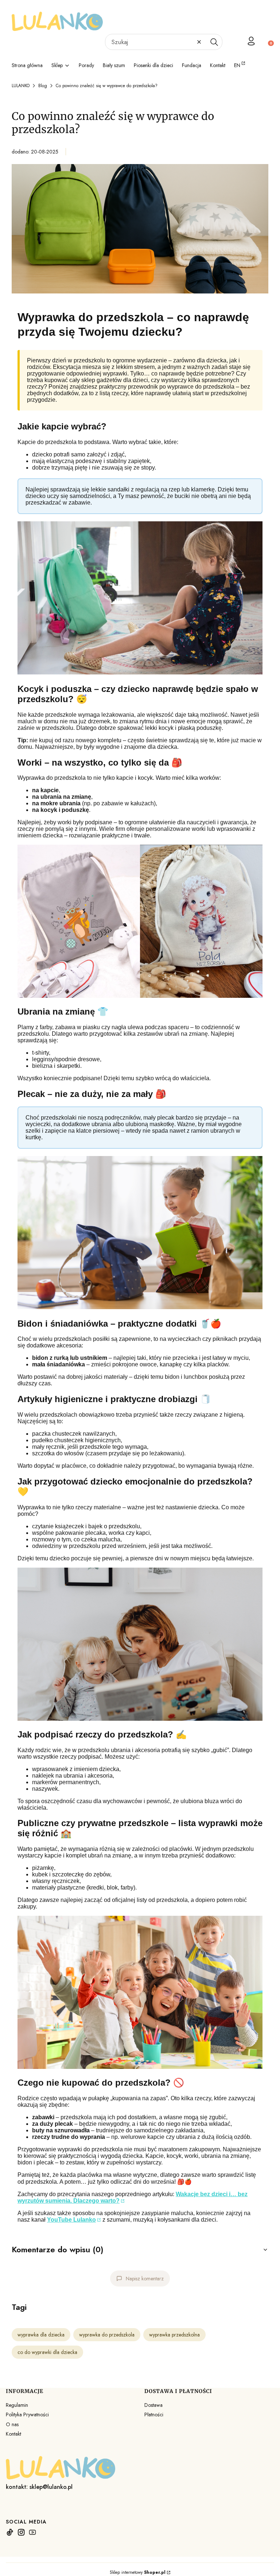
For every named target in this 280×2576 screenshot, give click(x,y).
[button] (214, 42)
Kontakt (13, 2434)
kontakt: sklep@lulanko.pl (39, 2487)
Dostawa (153, 2405)
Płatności (154, 2414)
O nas (12, 2424)
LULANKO (21, 86)
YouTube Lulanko (71, 2220)
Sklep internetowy (138, 2572)
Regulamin (17, 2405)
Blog (43, 86)
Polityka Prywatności (27, 2414)
